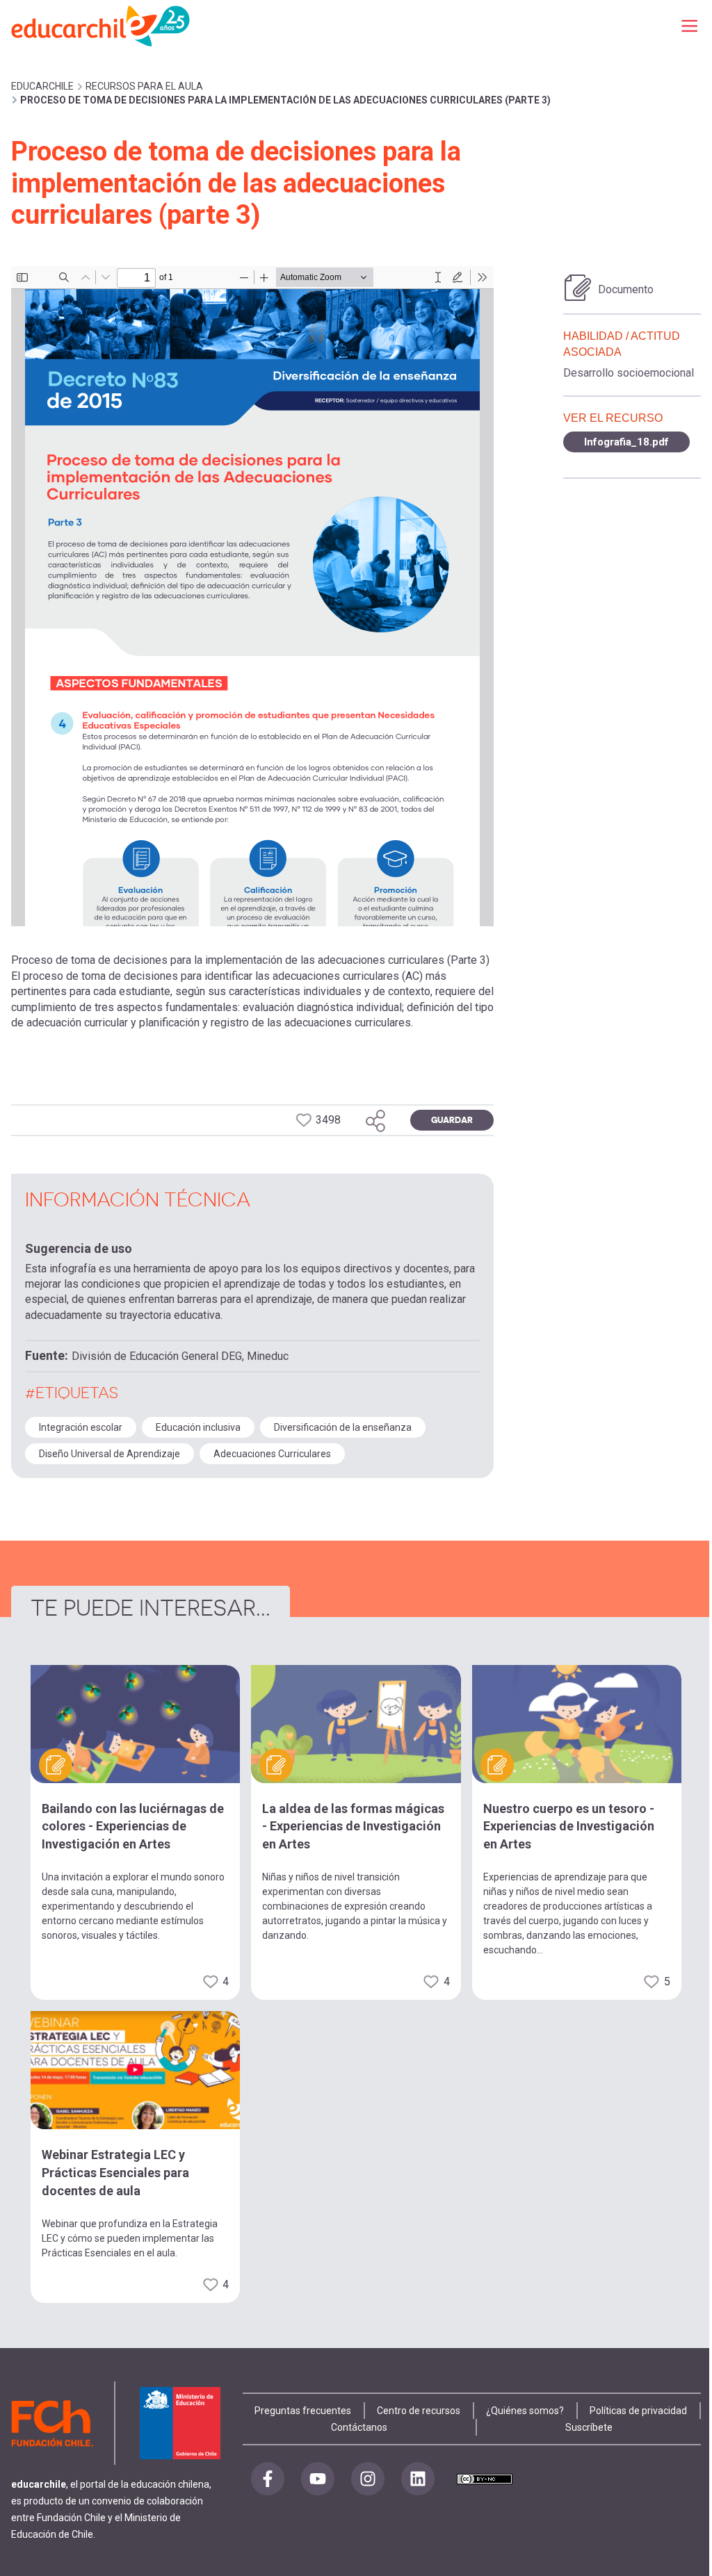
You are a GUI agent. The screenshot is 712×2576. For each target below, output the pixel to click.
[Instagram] (368, 2479)
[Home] (102, 25)
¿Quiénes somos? (525, 2411)
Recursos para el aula (144, 86)
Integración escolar (81, 1427)
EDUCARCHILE (42, 86)
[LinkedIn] (418, 2479)
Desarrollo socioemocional (629, 373)
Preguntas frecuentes (303, 2411)
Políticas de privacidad (638, 2411)
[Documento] (578, 288)
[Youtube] (318, 2479)
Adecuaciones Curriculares (272, 1454)
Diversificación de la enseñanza (343, 1427)
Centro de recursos (419, 2411)
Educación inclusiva (198, 1427)
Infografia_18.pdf (626, 442)
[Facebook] (268, 2479)
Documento (626, 289)
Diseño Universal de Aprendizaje (110, 1454)
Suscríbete (589, 2427)
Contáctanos (359, 2427)
